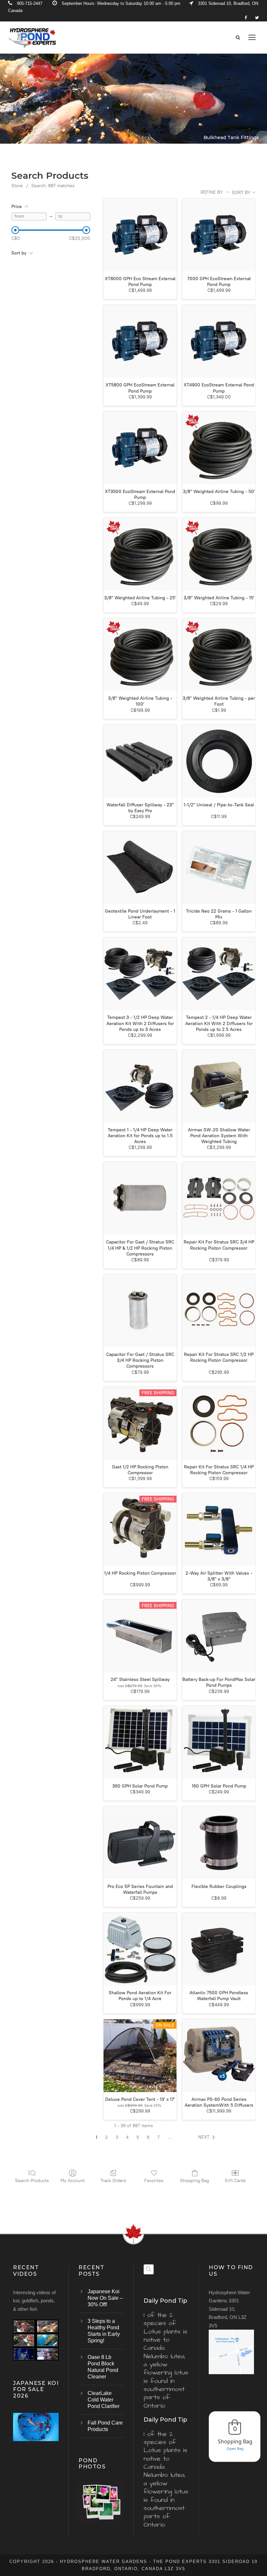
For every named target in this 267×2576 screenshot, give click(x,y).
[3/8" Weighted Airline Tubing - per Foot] (219, 655)
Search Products (32, 2181)
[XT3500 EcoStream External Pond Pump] (140, 448)
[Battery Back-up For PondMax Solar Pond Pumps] (219, 1636)
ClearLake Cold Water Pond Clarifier (104, 2400)
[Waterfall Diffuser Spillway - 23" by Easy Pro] (140, 761)
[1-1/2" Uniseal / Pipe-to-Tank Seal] (219, 761)
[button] (208, 2137)
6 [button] (148, 2137)
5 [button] (138, 2137)
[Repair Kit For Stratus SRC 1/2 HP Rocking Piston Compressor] (219, 1311)
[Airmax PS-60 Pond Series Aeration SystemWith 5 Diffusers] (219, 2056)
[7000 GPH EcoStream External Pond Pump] (219, 235)
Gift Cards (235, 2181)
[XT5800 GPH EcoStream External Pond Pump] (140, 341)
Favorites (154, 2181)
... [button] (169, 2137)
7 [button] (158, 2137)
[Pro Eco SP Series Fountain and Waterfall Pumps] (140, 1843)
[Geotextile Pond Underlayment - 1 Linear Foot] (140, 867)
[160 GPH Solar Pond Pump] (219, 1742)
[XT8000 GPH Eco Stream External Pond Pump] (140, 235)
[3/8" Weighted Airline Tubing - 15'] (219, 554)
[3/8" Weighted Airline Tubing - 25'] (140, 554)
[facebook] (246, 18)
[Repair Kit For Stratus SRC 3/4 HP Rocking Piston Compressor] (219, 1198)
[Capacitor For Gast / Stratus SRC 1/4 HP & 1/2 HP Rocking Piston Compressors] (140, 1198)
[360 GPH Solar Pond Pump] (140, 1742)
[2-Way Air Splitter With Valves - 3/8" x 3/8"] (219, 1529)
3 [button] (117, 2137)
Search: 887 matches (53, 186)
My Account (73, 2181)
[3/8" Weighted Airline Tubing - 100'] (140, 655)
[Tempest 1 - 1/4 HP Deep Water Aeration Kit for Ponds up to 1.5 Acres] (140, 1086)
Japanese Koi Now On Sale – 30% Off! (105, 2298)
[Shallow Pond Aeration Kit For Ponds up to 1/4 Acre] (140, 1949)
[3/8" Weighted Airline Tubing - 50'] (219, 448)
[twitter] (257, 18)
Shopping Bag (195, 2181)
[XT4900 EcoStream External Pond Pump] (219, 341)
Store (17, 186)
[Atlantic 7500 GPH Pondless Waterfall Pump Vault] (219, 1949)
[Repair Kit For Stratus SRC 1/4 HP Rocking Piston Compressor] (219, 1423)
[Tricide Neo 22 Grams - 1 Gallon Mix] (219, 867)
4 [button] (127, 2137)
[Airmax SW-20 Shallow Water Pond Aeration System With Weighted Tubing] (219, 1086)
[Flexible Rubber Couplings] (219, 1843)
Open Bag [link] (235, 2448)
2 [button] (106, 2137)
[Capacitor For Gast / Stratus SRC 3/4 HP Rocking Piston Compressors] (140, 1311)
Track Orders (113, 2181)
